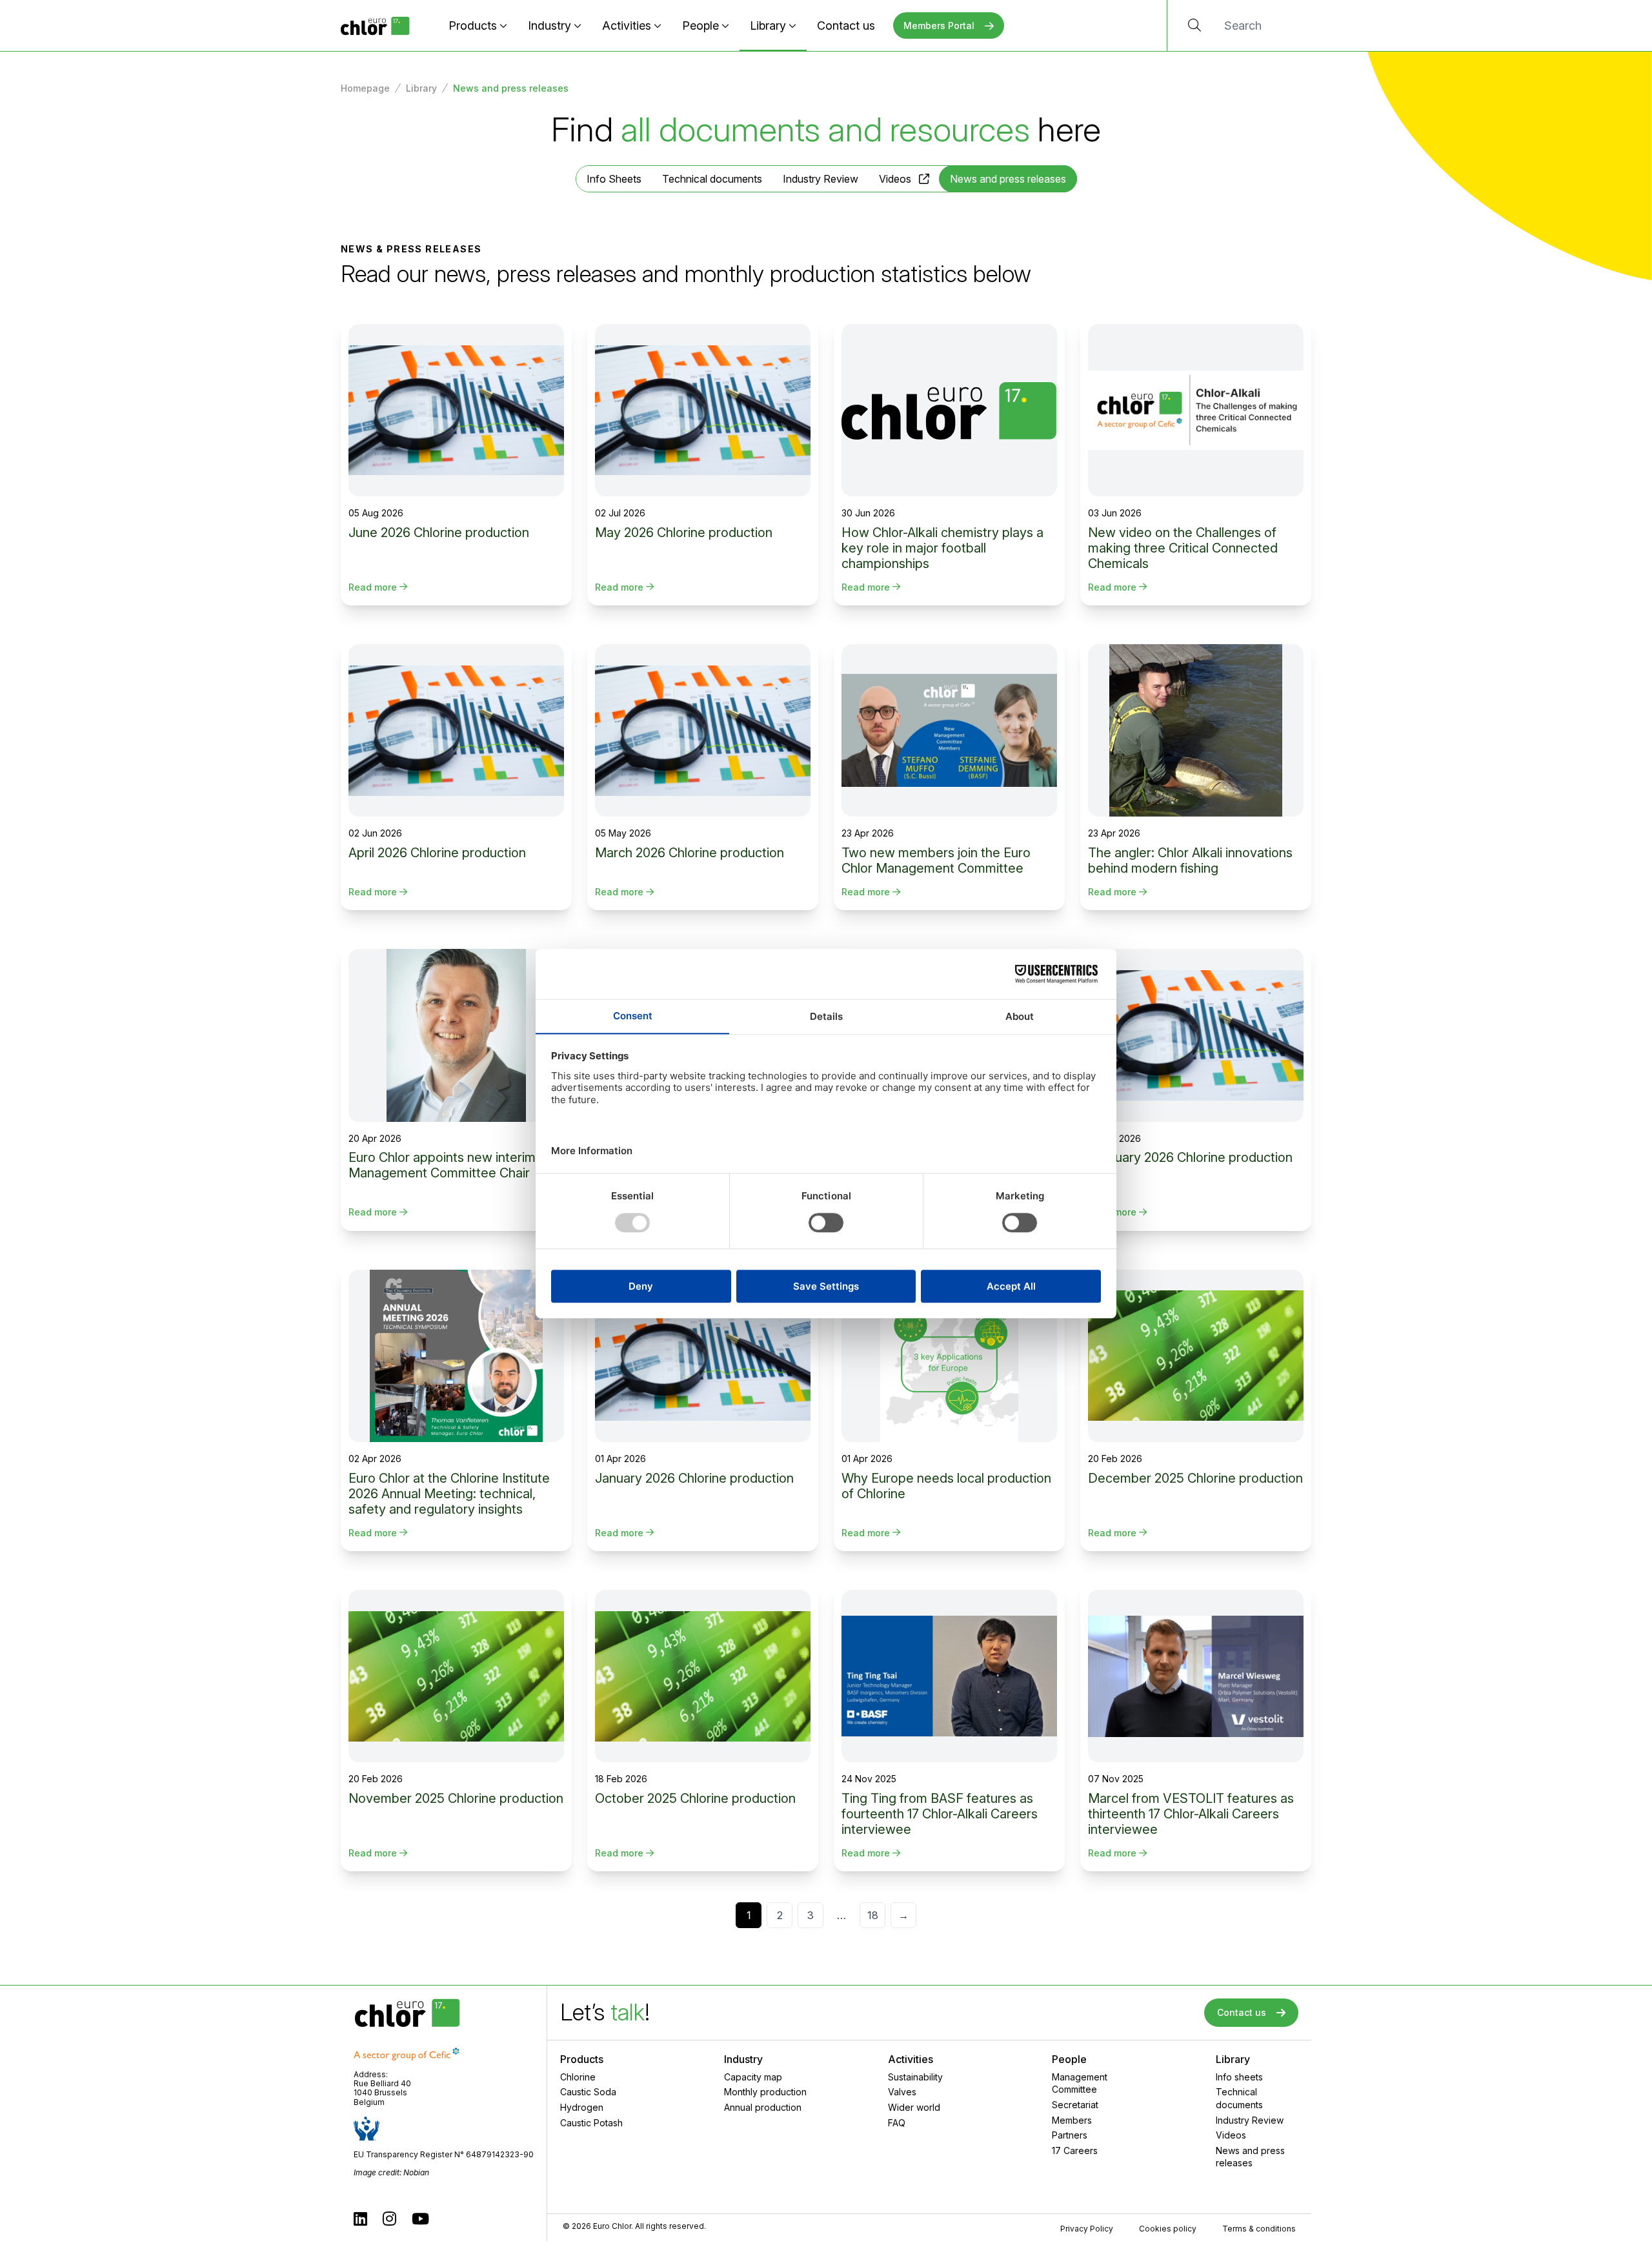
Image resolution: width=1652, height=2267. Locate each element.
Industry (549, 25)
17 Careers (1075, 2150)
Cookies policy (1168, 2229)
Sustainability (915, 2077)
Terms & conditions (1259, 2229)
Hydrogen (582, 2107)
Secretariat (1075, 2105)
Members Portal (939, 25)
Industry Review (821, 179)
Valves (902, 2092)
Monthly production (765, 2092)
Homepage (365, 88)
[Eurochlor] (375, 25)
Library (768, 25)
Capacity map (753, 2077)
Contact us (846, 25)
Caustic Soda (588, 2092)
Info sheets (1239, 2077)
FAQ (897, 2123)
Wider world (914, 2107)
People (700, 25)
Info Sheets (614, 179)
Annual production (763, 2107)
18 (873, 1915)
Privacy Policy (1087, 2229)
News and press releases (1250, 2157)
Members (1072, 2120)
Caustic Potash (591, 2123)
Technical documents (712, 179)
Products (473, 25)
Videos (895, 179)
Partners (1070, 2135)
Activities (627, 25)
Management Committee (1080, 2083)
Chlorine (578, 2077)
